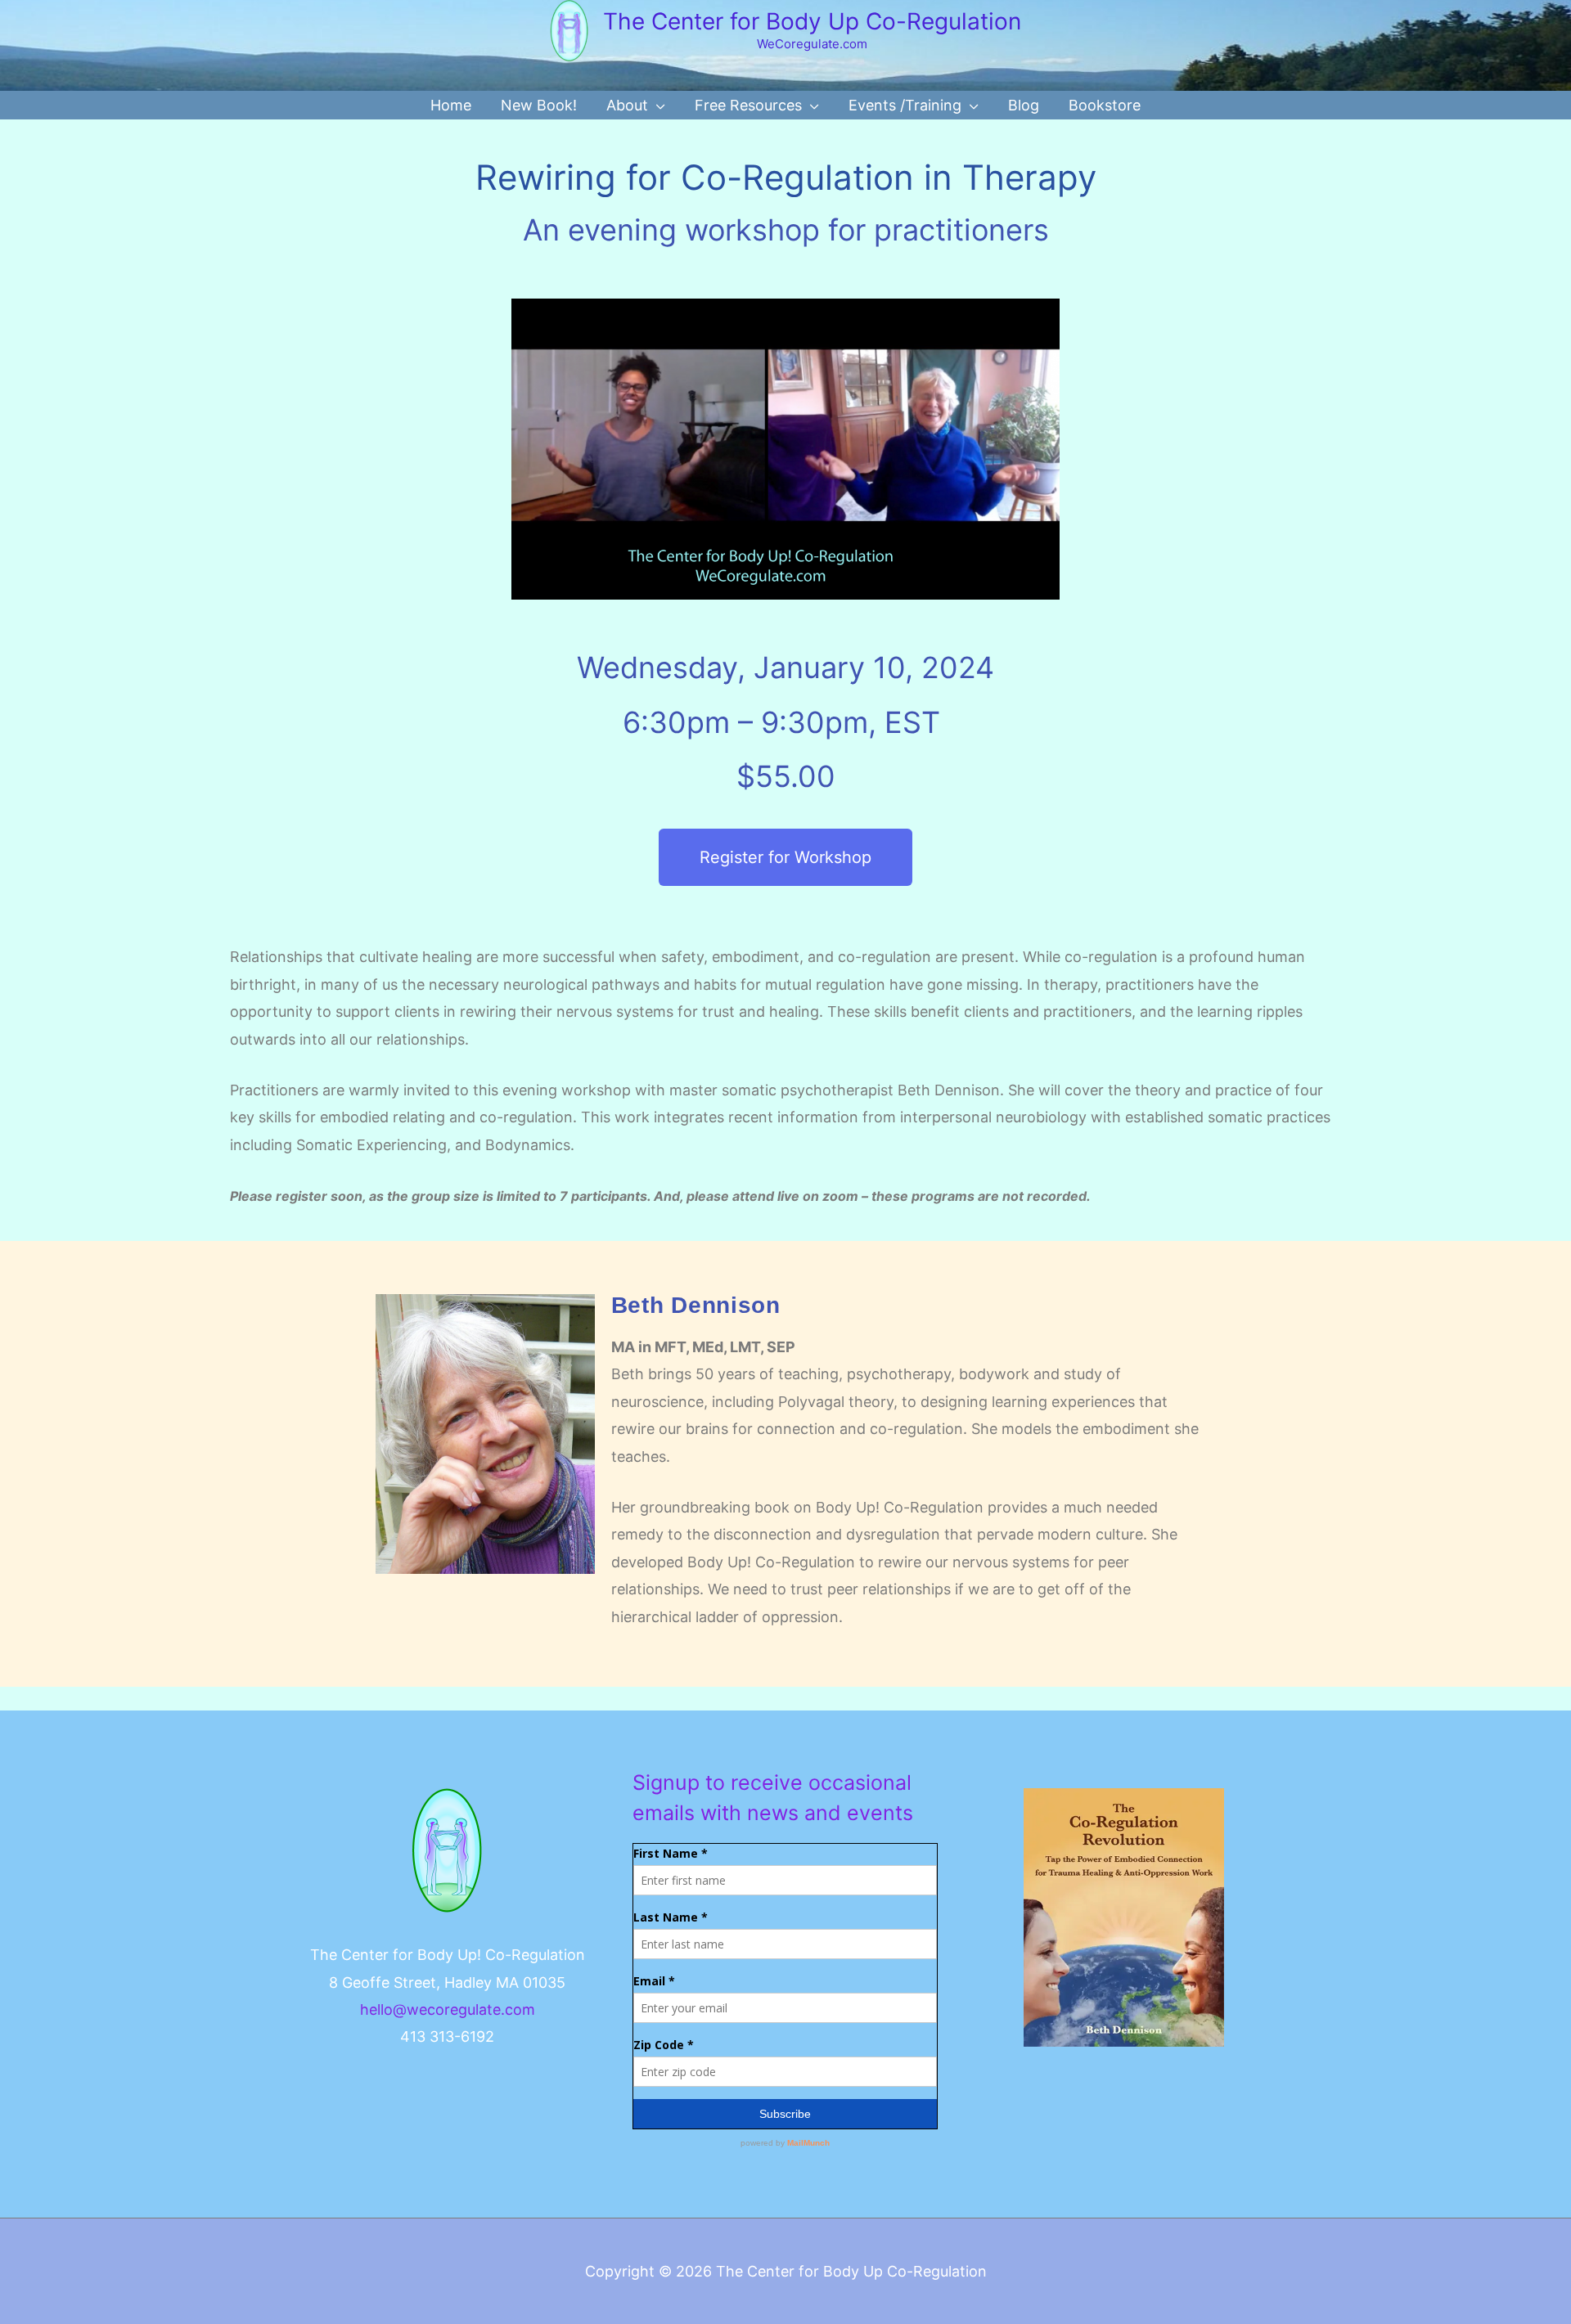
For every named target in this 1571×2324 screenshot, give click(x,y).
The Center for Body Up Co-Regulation (812, 21)
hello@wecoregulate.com (448, 2009)
